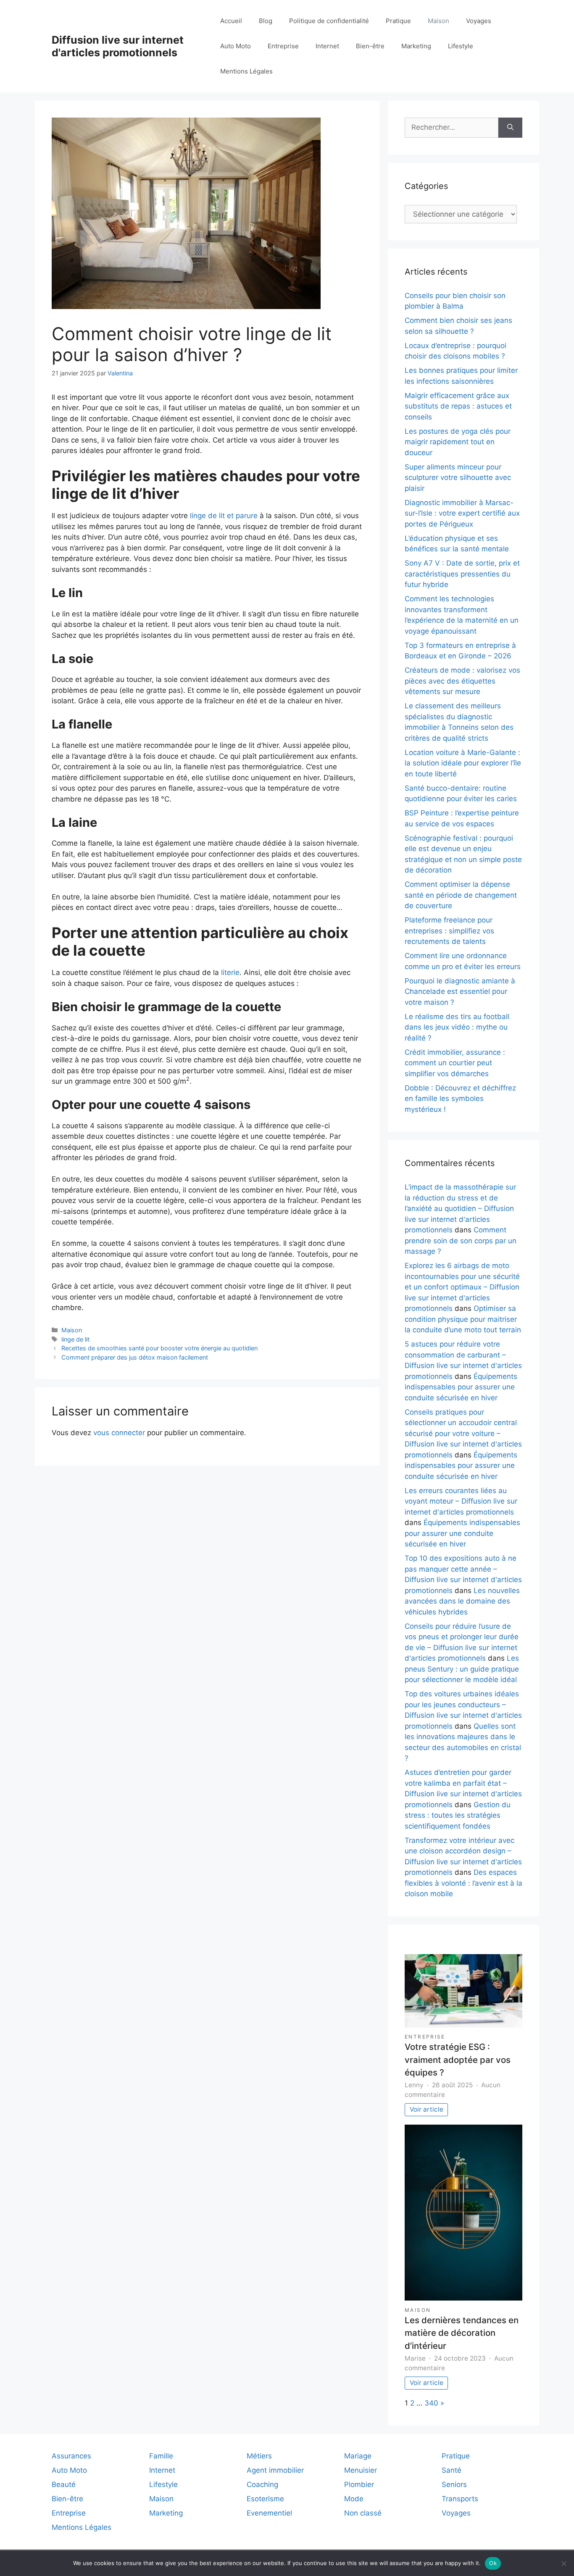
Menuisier (361, 2470)
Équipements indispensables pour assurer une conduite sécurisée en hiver (461, 1387)
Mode (354, 2499)
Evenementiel (269, 2513)
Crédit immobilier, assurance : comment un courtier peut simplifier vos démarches (455, 1063)
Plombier (359, 2484)
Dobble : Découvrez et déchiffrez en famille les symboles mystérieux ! (460, 1099)
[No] (563, 2563)
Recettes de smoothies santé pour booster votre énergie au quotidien (159, 1348)
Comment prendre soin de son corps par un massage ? (461, 1241)
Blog (266, 21)
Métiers (259, 2456)
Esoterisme (265, 2499)
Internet (327, 46)
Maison (438, 21)
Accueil (231, 21)
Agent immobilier (275, 2470)
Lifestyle (461, 46)
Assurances (71, 2456)
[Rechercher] (510, 128)
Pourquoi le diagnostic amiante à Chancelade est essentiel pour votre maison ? (460, 992)
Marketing (416, 46)
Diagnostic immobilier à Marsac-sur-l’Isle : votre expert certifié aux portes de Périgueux (462, 513)
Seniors (454, 2484)
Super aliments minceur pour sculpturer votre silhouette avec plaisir (458, 478)
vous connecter (119, 1433)
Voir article (427, 2109)
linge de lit (75, 1339)
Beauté (64, 2484)
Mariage (358, 2456)
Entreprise (283, 46)
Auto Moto (236, 46)
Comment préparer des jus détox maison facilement (135, 1357)
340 (431, 2403)
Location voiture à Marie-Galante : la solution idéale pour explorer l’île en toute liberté (463, 763)
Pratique (398, 21)
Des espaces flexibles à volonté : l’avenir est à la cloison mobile (463, 1883)
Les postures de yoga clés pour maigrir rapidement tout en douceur (458, 442)
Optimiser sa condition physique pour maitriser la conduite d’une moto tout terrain (463, 1319)
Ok (493, 2563)
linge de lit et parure (224, 516)
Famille (161, 2456)
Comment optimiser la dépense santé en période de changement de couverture (461, 895)
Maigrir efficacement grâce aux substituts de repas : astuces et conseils (458, 406)
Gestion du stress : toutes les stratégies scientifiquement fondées (458, 1815)
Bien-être (370, 46)
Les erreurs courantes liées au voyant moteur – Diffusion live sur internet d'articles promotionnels (461, 1501)
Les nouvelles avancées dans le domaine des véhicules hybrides (462, 1601)
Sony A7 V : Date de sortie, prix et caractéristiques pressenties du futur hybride (462, 574)
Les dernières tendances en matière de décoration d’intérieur (462, 2333)
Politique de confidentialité (329, 21)
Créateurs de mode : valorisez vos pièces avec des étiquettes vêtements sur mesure (462, 681)
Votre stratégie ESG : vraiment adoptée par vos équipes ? (458, 2060)
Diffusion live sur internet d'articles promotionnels (118, 46)
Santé (452, 2470)
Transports (460, 2499)
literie (230, 972)
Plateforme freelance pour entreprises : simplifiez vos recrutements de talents (449, 931)
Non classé (363, 2513)
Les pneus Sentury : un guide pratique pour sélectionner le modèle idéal (462, 1669)
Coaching (262, 2484)
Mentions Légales (246, 71)
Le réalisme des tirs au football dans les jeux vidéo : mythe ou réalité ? (457, 1027)
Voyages (479, 21)
